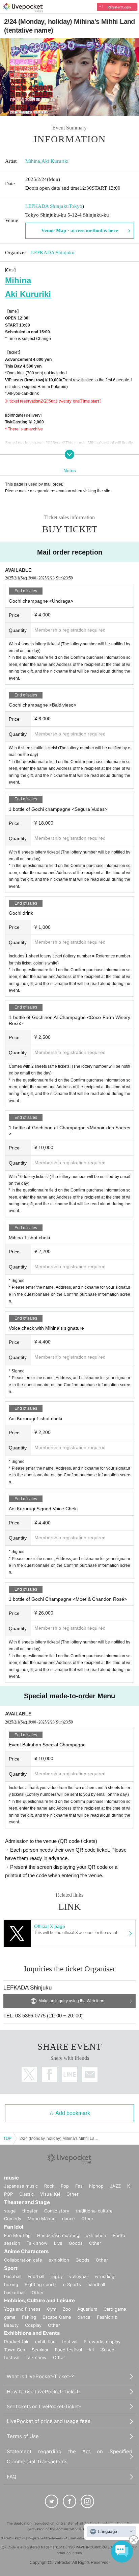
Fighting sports (41, 2284)
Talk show (37, 2243)
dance (68, 2219)
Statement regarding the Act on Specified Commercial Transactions (69, 2456)
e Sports (72, 2284)
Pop (65, 2186)
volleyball (79, 2276)
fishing (29, 2317)
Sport (11, 2268)
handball (96, 2284)
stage (10, 2211)
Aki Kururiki (55, 161)
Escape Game (57, 2317)
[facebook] (69, 2501)
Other (73, 2194)
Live (58, 2243)
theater (30, 2211)
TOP (7, 2138)
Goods (76, 2243)
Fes (79, 2186)
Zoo (67, 2309)
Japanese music (21, 2186)
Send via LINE (70, 2074)
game (10, 2317)
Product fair (16, 2342)
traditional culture (94, 2211)
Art (92, 2350)
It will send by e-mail (90, 2074)
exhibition (96, 2235)
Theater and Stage (27, 2202)
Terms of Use (23, 2436)
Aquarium (87, 2309)
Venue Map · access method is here (80, 230)
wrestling (105, 2276)
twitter (29, 2074)
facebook (49, 2074)
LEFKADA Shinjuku (47, 206)
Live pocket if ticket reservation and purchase (23, 7)
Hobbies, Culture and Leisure (39, 2300)
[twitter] (52, 2501)
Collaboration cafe (23, 2260)
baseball (13, 2276)
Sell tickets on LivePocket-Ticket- (44, 2406)
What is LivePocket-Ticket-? (40, 2376)
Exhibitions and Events (32, 2333)
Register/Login (119, 7)
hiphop (96, 2186)
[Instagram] (87, 2501)
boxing (11, 2284)
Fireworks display (102, 2342)
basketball (15, 2293)
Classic (26, 2194)
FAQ (11, 2477)
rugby (57, 2276)
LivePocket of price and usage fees (49, 2421)
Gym (52, 2309)
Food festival (68, 2350)
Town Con (15, 2350)
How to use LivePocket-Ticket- (44, 2392)
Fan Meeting (17, 2235)
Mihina (33, 161)
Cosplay (33, 2325)
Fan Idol (14, 2227)
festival (70, 2342)
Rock (49, 2186)
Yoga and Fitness (22, 2309)
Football (36, 2276)
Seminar (40, 2350)
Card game (115, 2309)
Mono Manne (42, 2219)
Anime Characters (26, 2251)
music (11, 2178)
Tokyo (76, 206)
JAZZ (115, 2186)
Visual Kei (50, 2194)
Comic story (57, 2211)
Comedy (13, 2219)
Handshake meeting (58, 2235)
